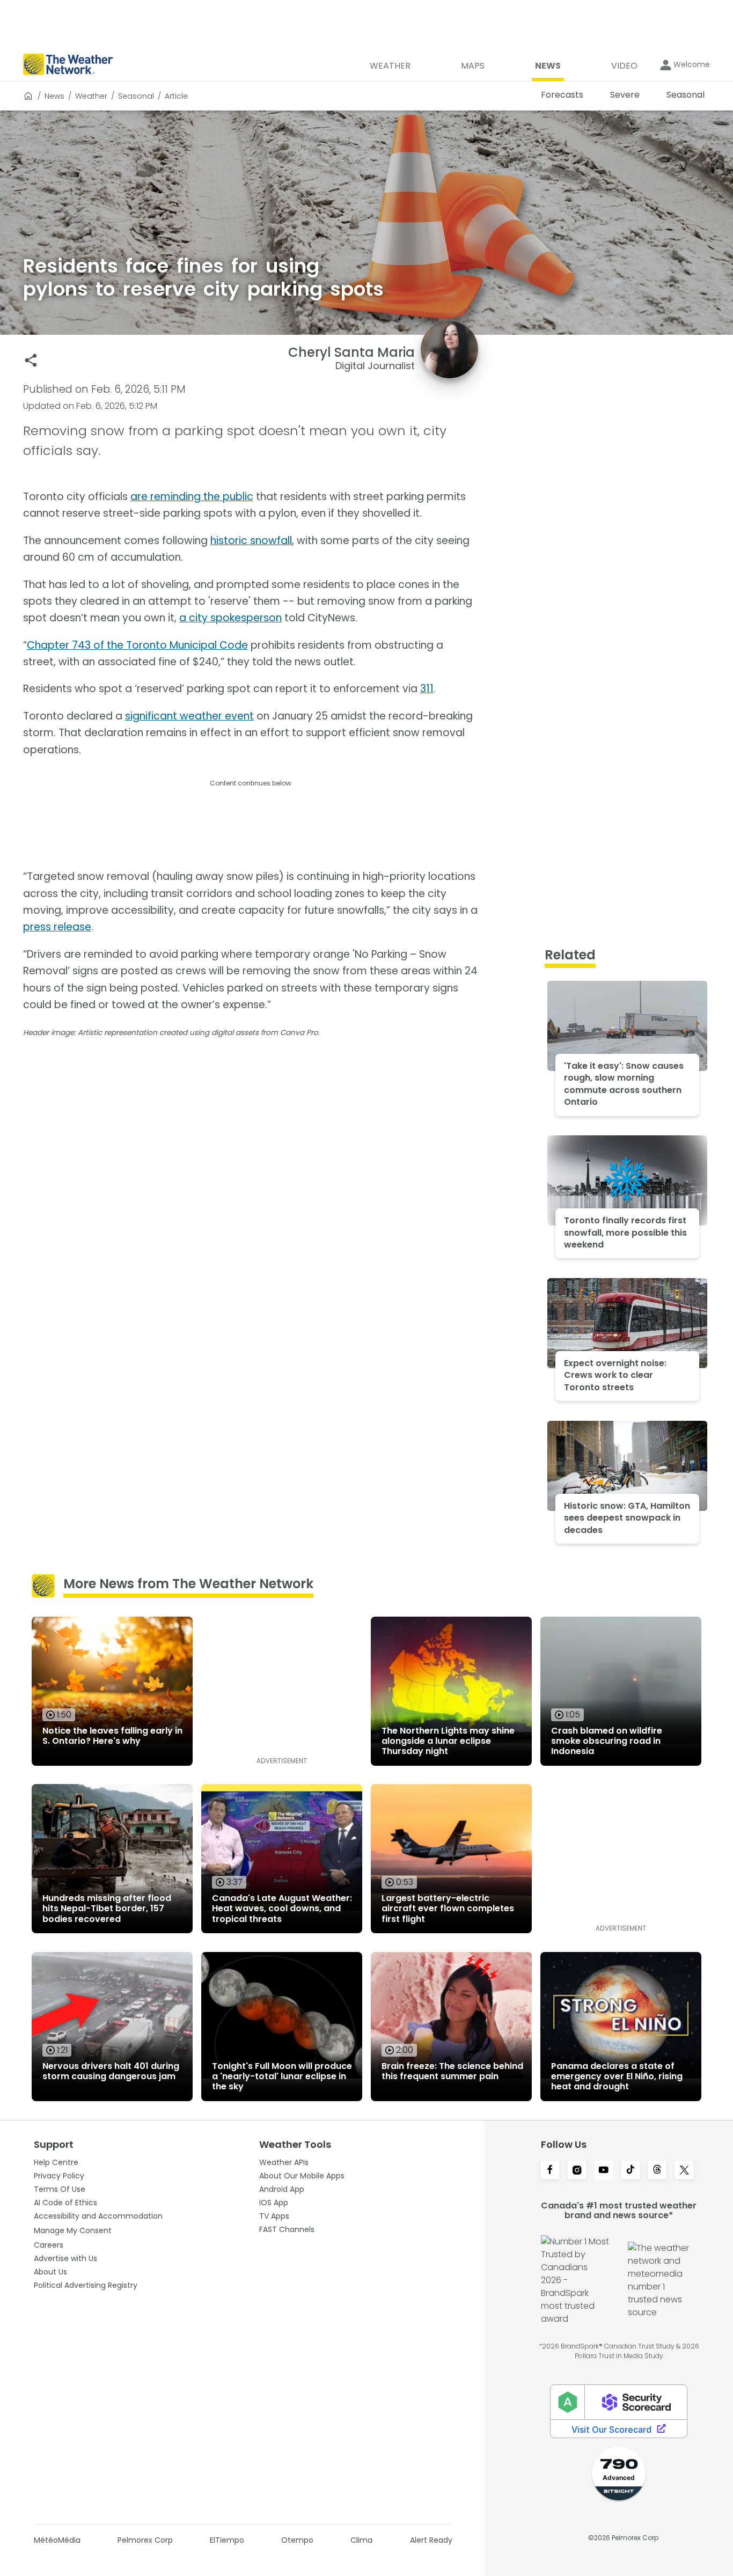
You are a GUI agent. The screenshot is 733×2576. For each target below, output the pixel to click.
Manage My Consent (73, 2230)
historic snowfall (251, 541)
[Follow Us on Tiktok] (631, 2171)
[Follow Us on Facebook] (550, 2171)
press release (57, 927)
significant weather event (189, 716)
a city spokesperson (230, 618)
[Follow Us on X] (684, 2171)
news (54, 96)
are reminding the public (192, 497)
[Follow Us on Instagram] (577, 2171)
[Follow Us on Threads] (657, 2171)
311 (427, 689)
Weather (91, 96)
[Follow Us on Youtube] (604, 2171)
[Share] (31, 360)
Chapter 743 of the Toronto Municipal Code (137, 645)
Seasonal (136, 96)
